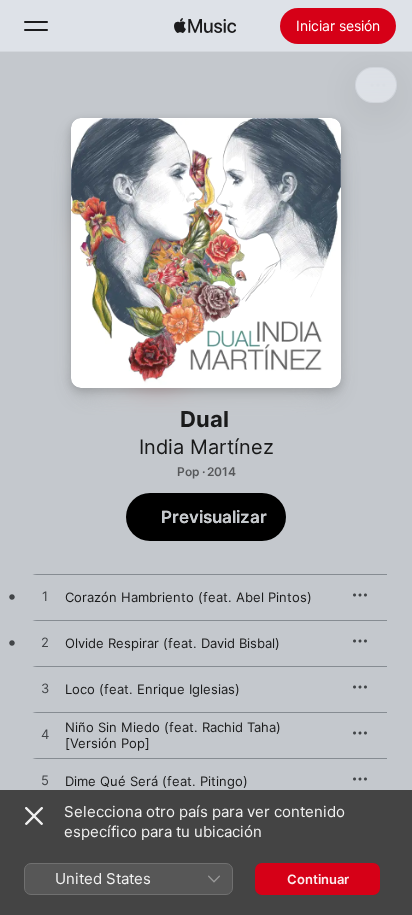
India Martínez (206, 447)
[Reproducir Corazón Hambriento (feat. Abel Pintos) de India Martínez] (45, 597)
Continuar (318, 879)
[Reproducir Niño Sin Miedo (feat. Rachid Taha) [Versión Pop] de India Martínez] (45, 735)
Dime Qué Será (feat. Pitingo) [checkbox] (156, 781)
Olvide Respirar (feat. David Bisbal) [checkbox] (172, 643)
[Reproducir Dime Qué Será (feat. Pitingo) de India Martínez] (45, 781)
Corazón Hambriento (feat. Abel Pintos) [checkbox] (188, 597)
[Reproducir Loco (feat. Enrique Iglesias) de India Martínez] (45, 689)
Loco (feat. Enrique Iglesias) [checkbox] (152, 689)
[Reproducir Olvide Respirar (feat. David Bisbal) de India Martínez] (45, 643)
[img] (205, 26)
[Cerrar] (34, 816)
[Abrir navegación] (36, 26)
